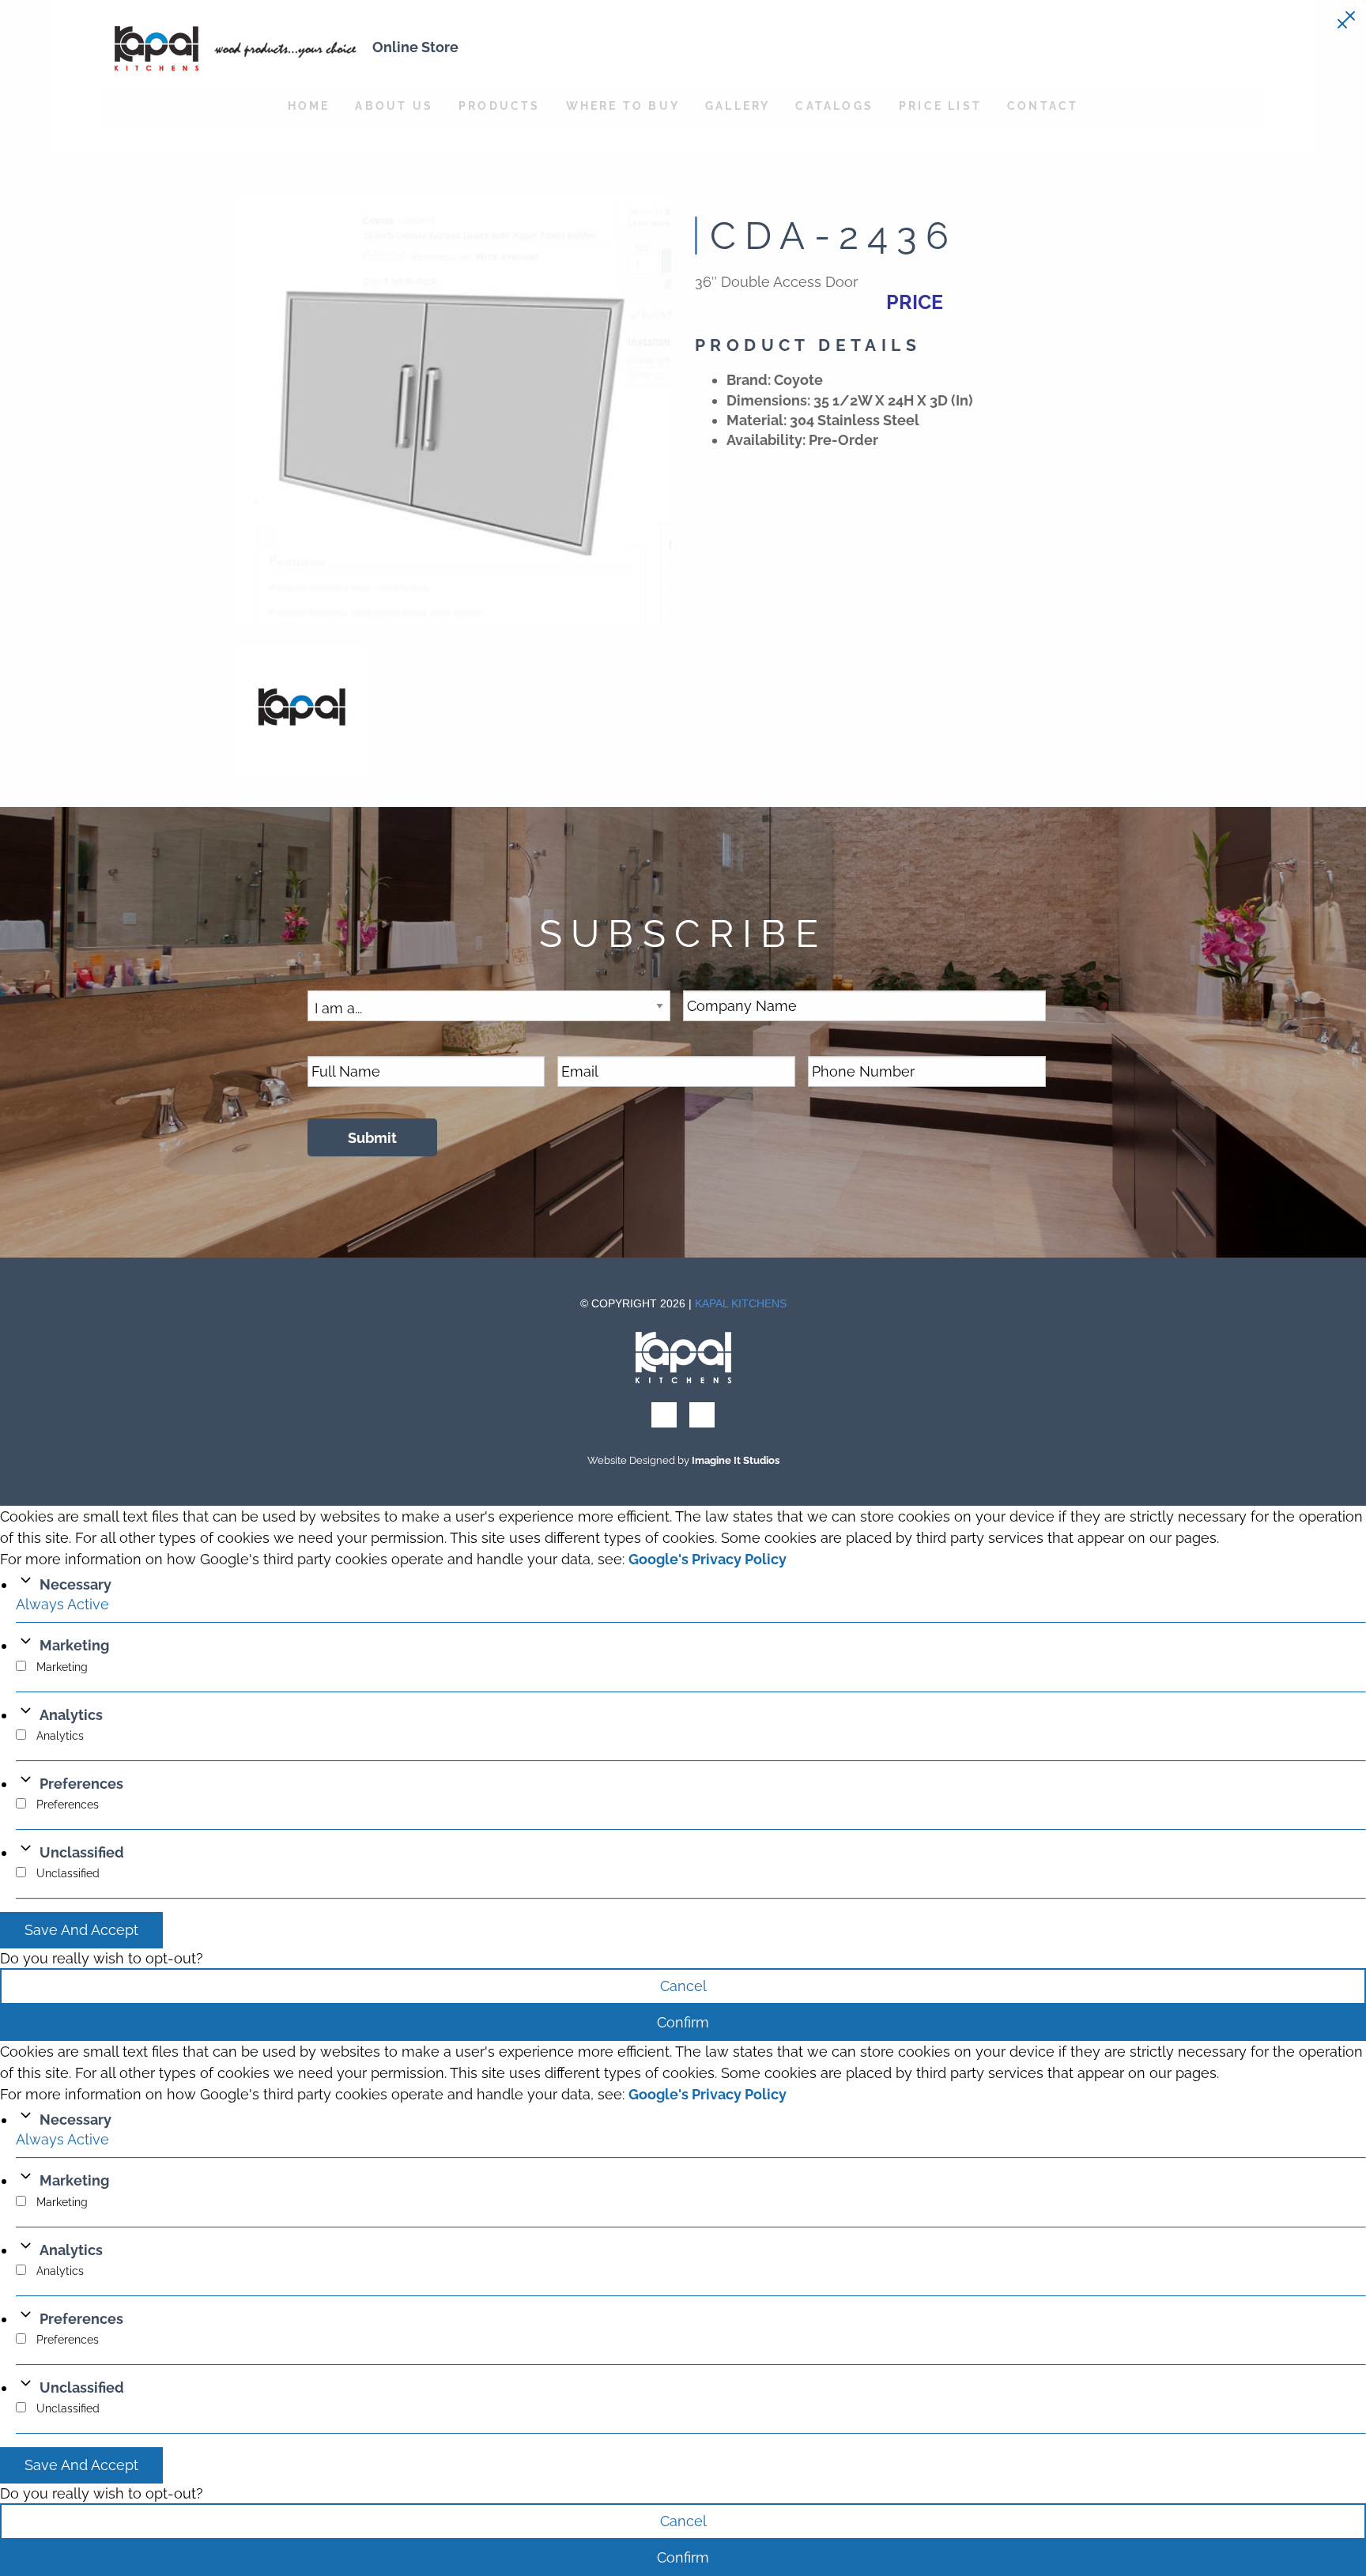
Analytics (71, 1715)
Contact (1043, 106)
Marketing (74, 1645)
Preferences (81, 1784)
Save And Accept (81, 1930)
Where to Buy (623, 106)
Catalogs (834, 106)
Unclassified (82, 1852)
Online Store (415, 47)
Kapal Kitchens (741, 1303)
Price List (940, 106)
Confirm (683, 2022)
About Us (394, 106)
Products (500, 106)
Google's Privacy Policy (708, 1559)
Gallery (738, 106)
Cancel (683, 1986)
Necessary (75, 1584)
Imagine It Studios (736, 1460)
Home (309, 106)
